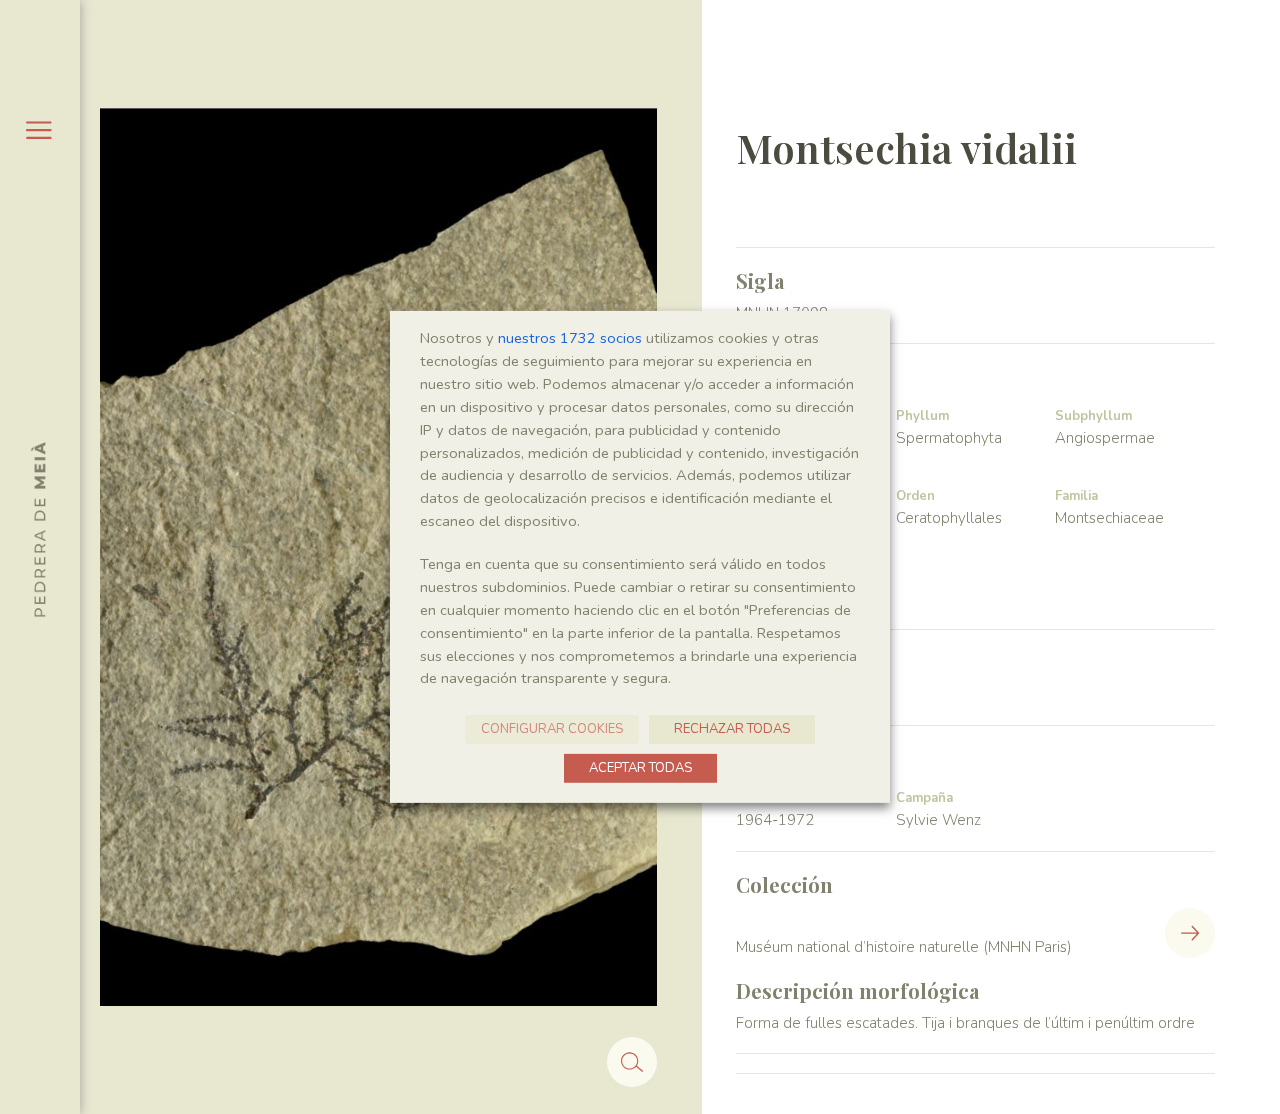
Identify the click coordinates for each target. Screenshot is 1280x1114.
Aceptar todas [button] (640, 768)
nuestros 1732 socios (570, 338)
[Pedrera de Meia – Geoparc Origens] (38, 529)
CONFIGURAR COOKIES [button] (552, 729)
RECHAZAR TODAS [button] (732, 729)
